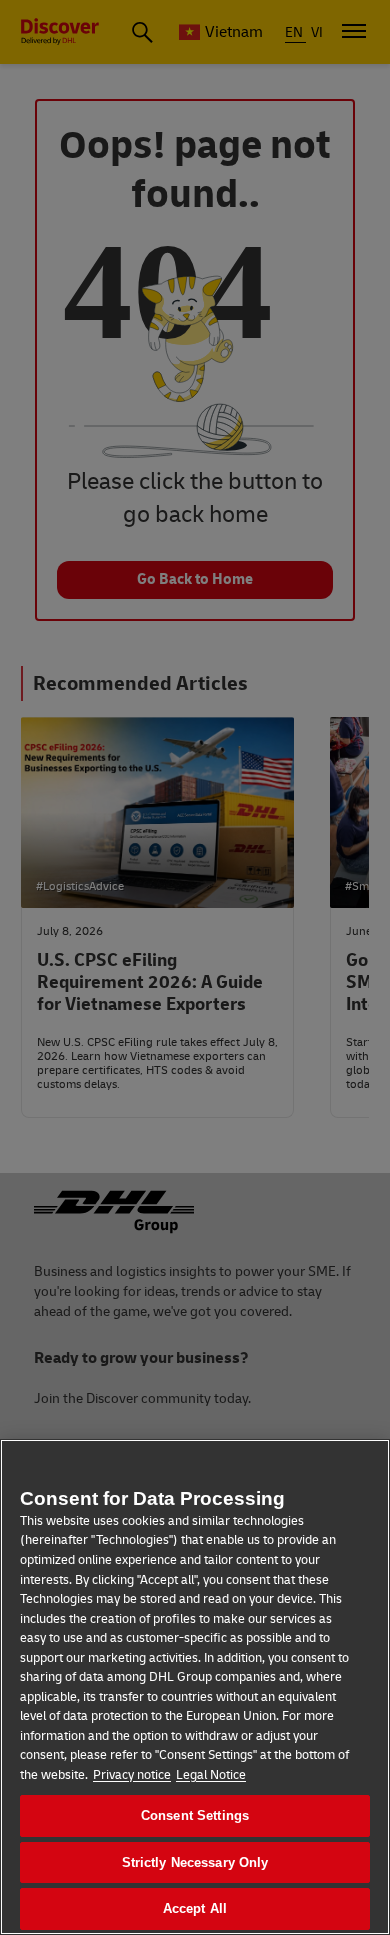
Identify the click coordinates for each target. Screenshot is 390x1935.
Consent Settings (195, 1815)
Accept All (195, 1908)
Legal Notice (211, 1775)
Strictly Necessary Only (195, 1862)
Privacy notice (132, 1775)
